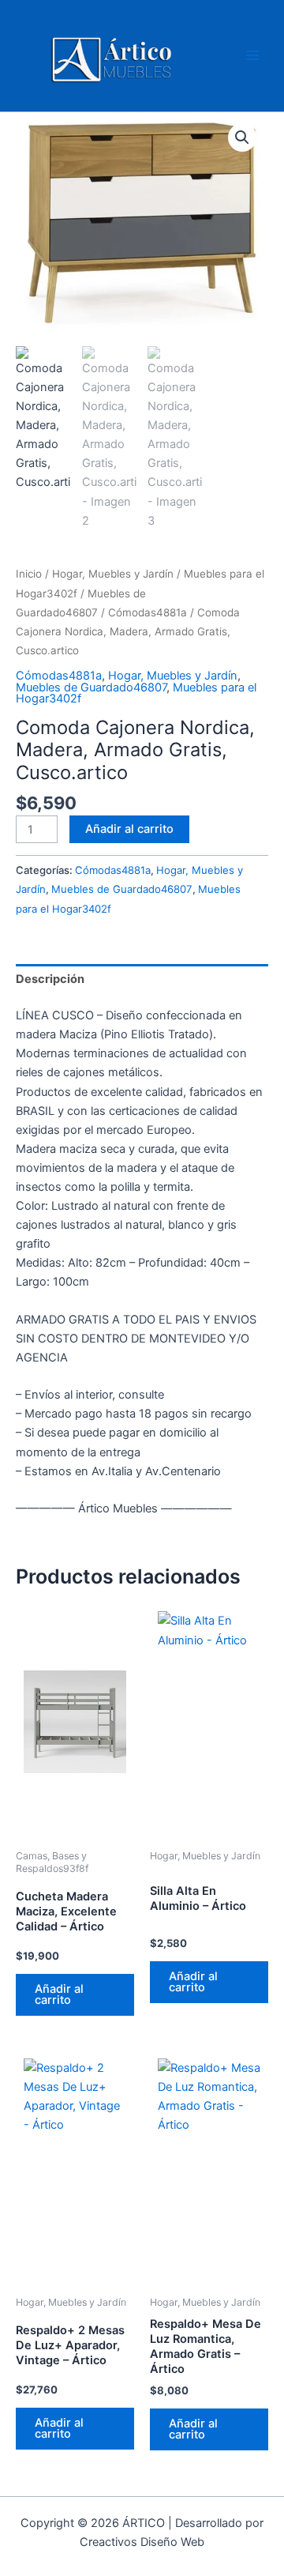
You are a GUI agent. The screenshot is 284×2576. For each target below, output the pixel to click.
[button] (242, 137)
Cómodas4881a (148, 612)
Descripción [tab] (50, 979)
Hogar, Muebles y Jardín (113, 574)
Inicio (29, 574)
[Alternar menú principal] (252, 55)
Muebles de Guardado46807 (91, 687)
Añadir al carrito (129, 829)
